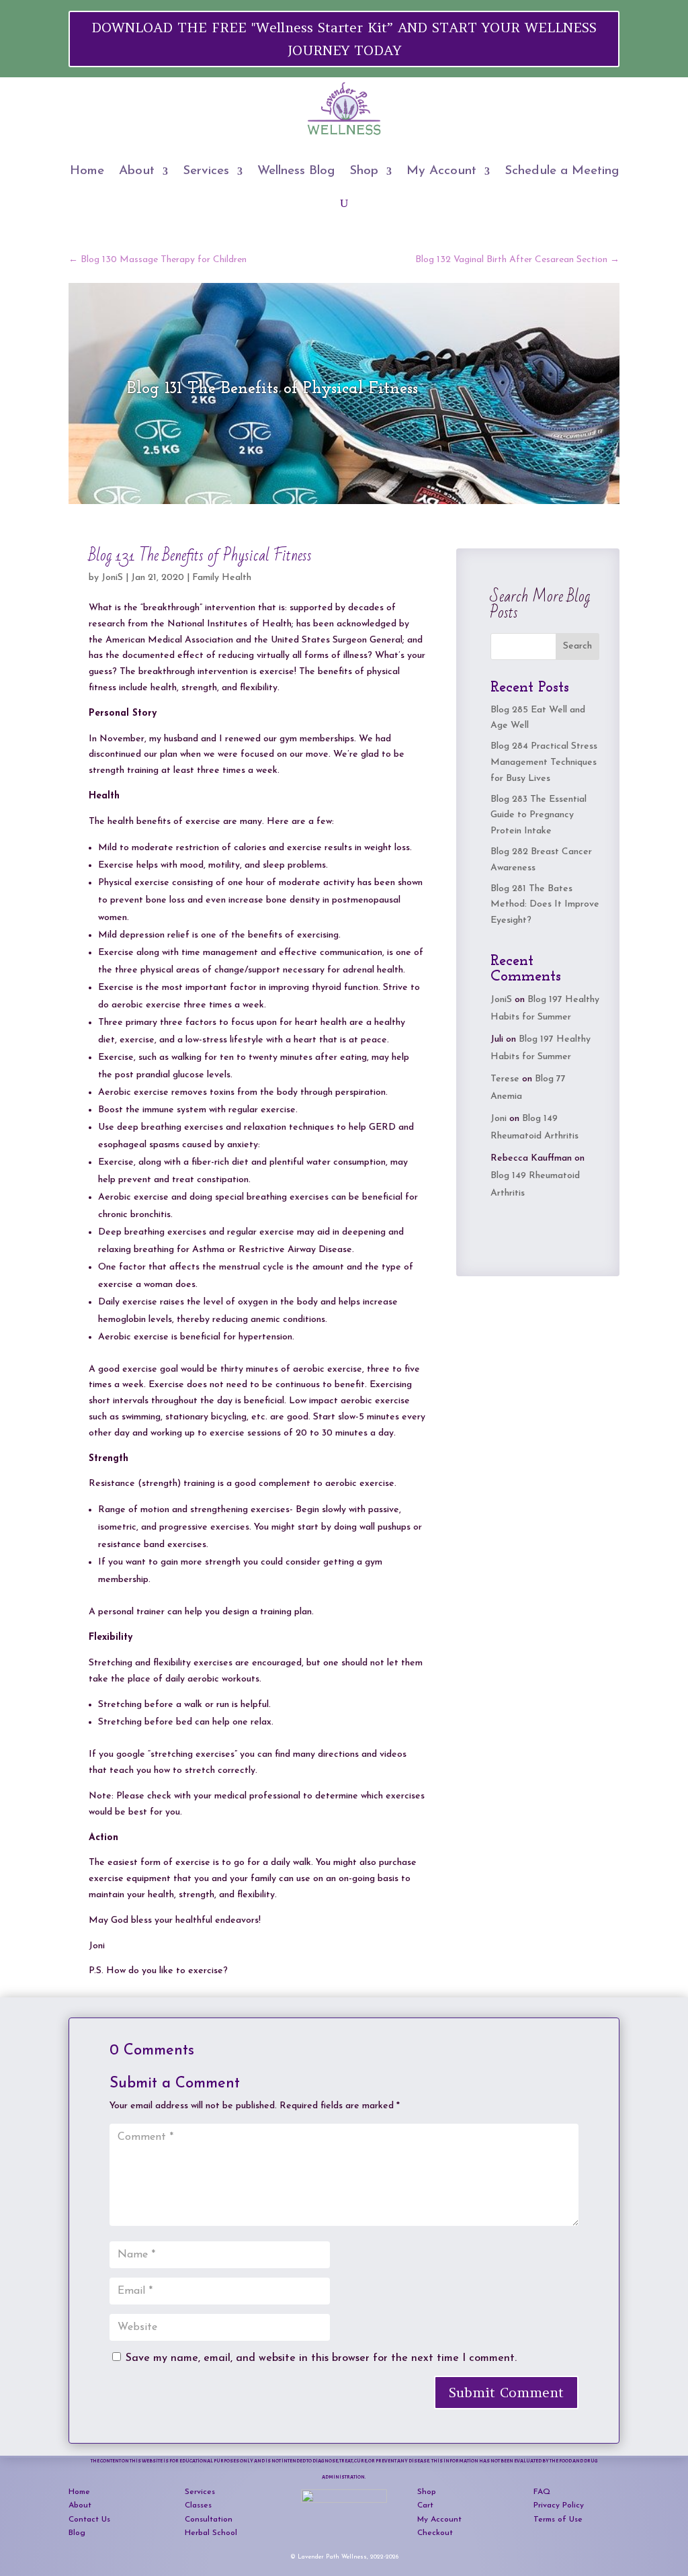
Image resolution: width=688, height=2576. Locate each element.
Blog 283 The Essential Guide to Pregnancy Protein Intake (539, 816)
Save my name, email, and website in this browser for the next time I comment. (321, 2358)
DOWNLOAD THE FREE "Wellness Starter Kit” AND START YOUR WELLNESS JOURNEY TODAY (344, 39)
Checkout (435, 2533)
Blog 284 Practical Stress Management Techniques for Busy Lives (544, 762)
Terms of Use (558, 2520)
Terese (505, 1079)
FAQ (542, 2492)
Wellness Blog (296, 171)
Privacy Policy (559, 2505)
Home (87, 171)
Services (206, 171)
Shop (364, 171)
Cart (425, 2505)
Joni (499, 1119)
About (137, 171)
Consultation (209, 2520)
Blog (77, 2533)
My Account (441, 171)
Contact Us (89, 2520)
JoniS (112, 578)
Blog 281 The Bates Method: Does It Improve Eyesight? (545, 905)
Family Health (222, 578)
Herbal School (211, 2533)
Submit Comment (506, 2392)
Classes (198, 2505)
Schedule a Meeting (562, 171)
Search (577, 646)
